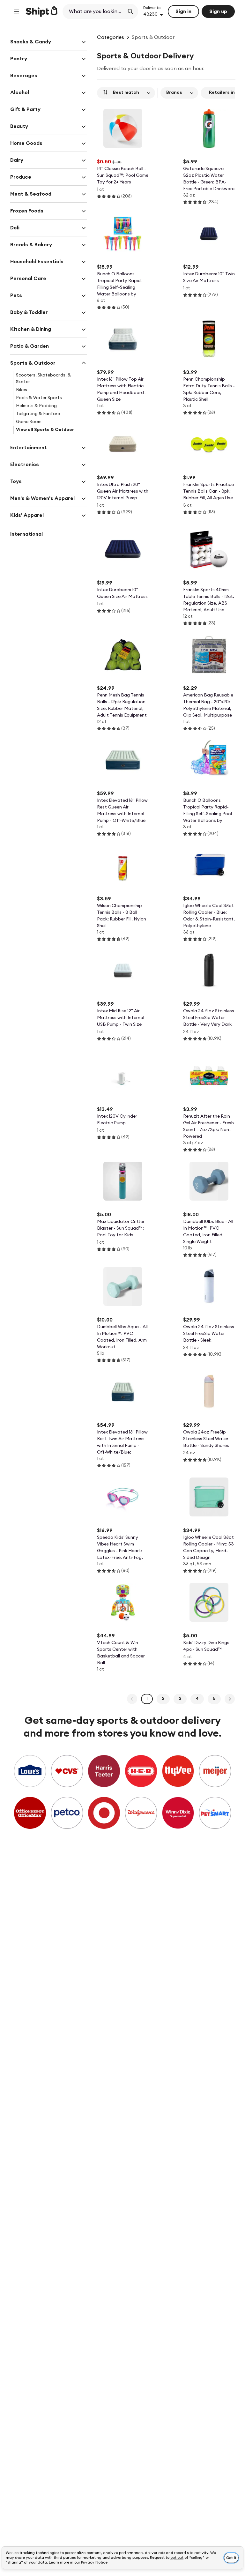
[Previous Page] (132, 1699)
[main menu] (17, 11)
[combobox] (94, 11)
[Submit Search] (130, 11)
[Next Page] (230, 1699)
